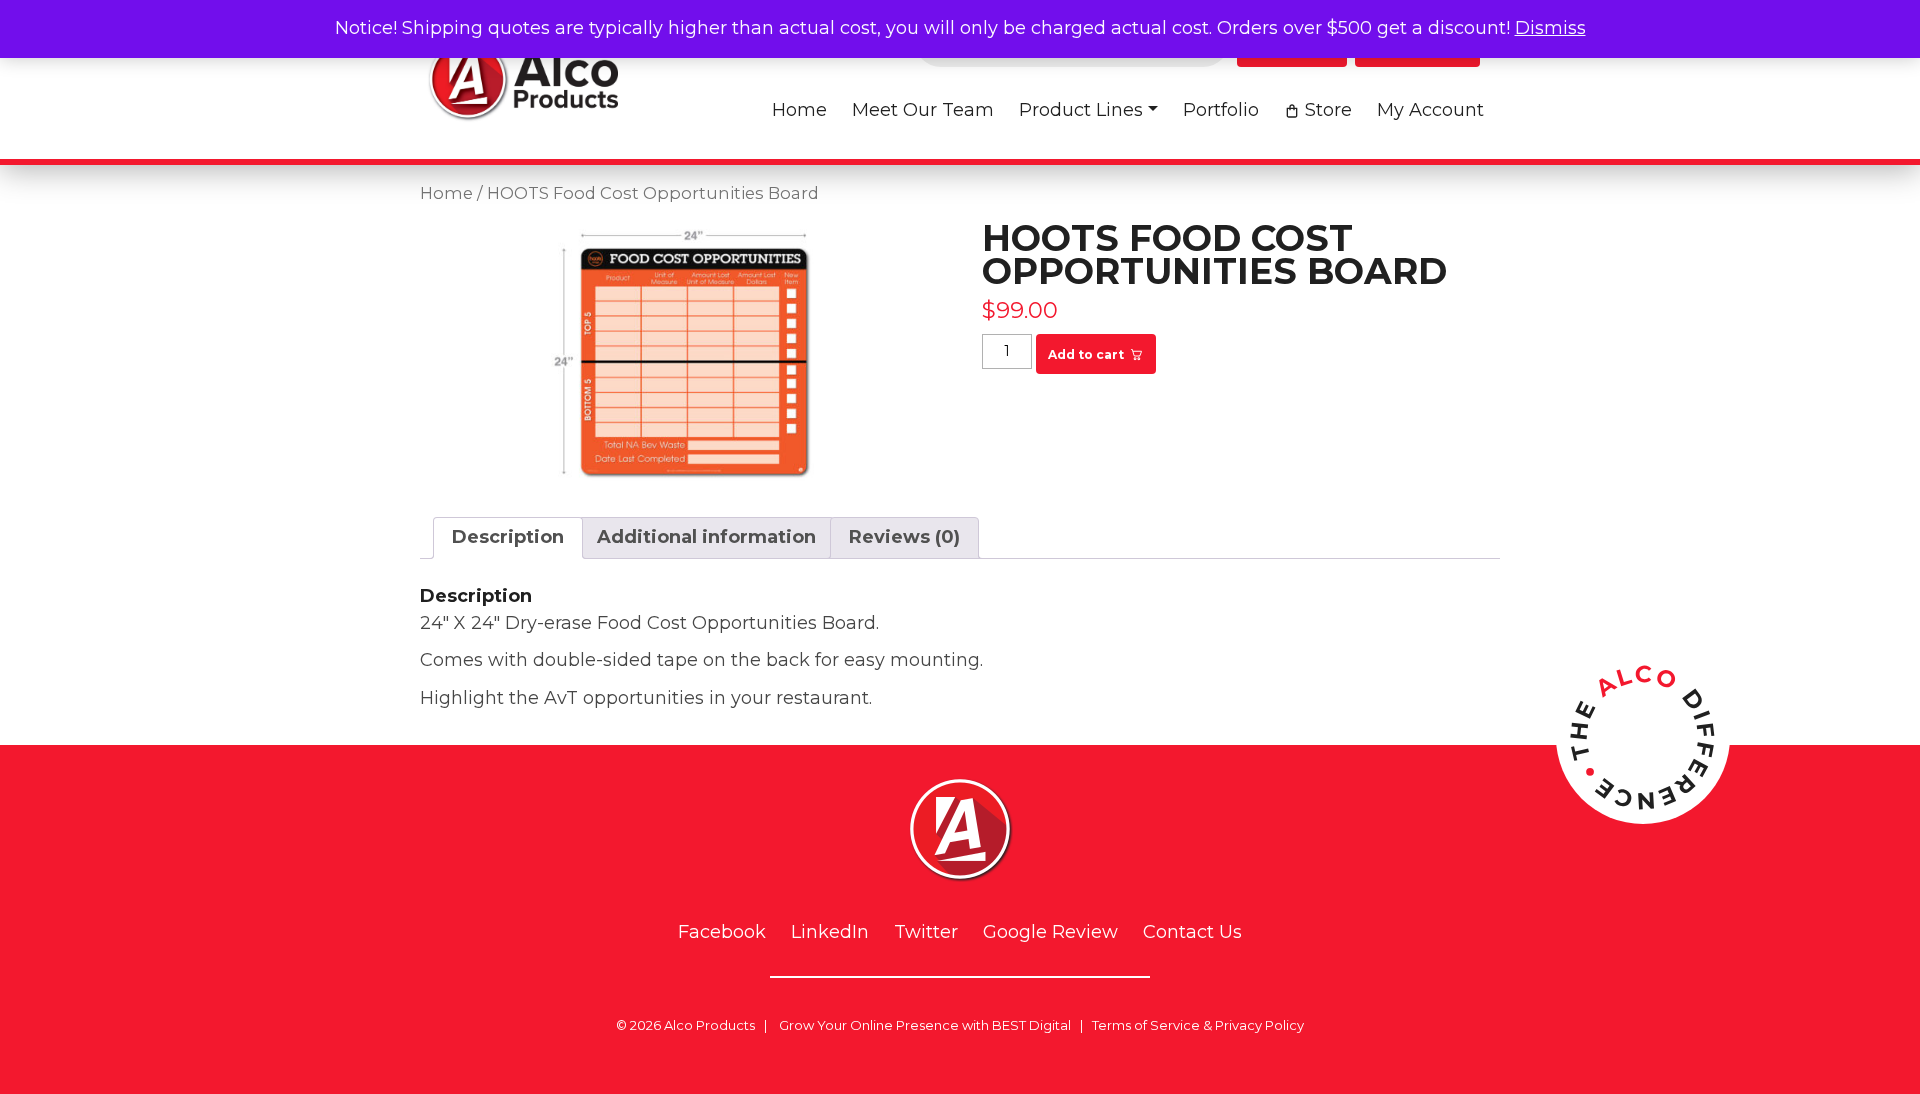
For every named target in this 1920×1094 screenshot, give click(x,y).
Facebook (722, 932)
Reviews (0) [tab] (904, 537)
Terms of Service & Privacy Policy (1198, 1025)
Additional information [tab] (706, 537)
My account (1430, 110)
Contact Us (1192, 932)
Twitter (926, 932)
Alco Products (709, 1025)
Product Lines (1081, 110)
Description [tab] (508, 537)
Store (1328, 110)
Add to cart (1086, 354)
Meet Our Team (923, 110)
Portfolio (1221, 110)
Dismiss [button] (1550, 28)
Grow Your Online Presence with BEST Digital (925, 1025)
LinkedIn (830, 932)
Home (799, 110)
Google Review (1050, 932)
